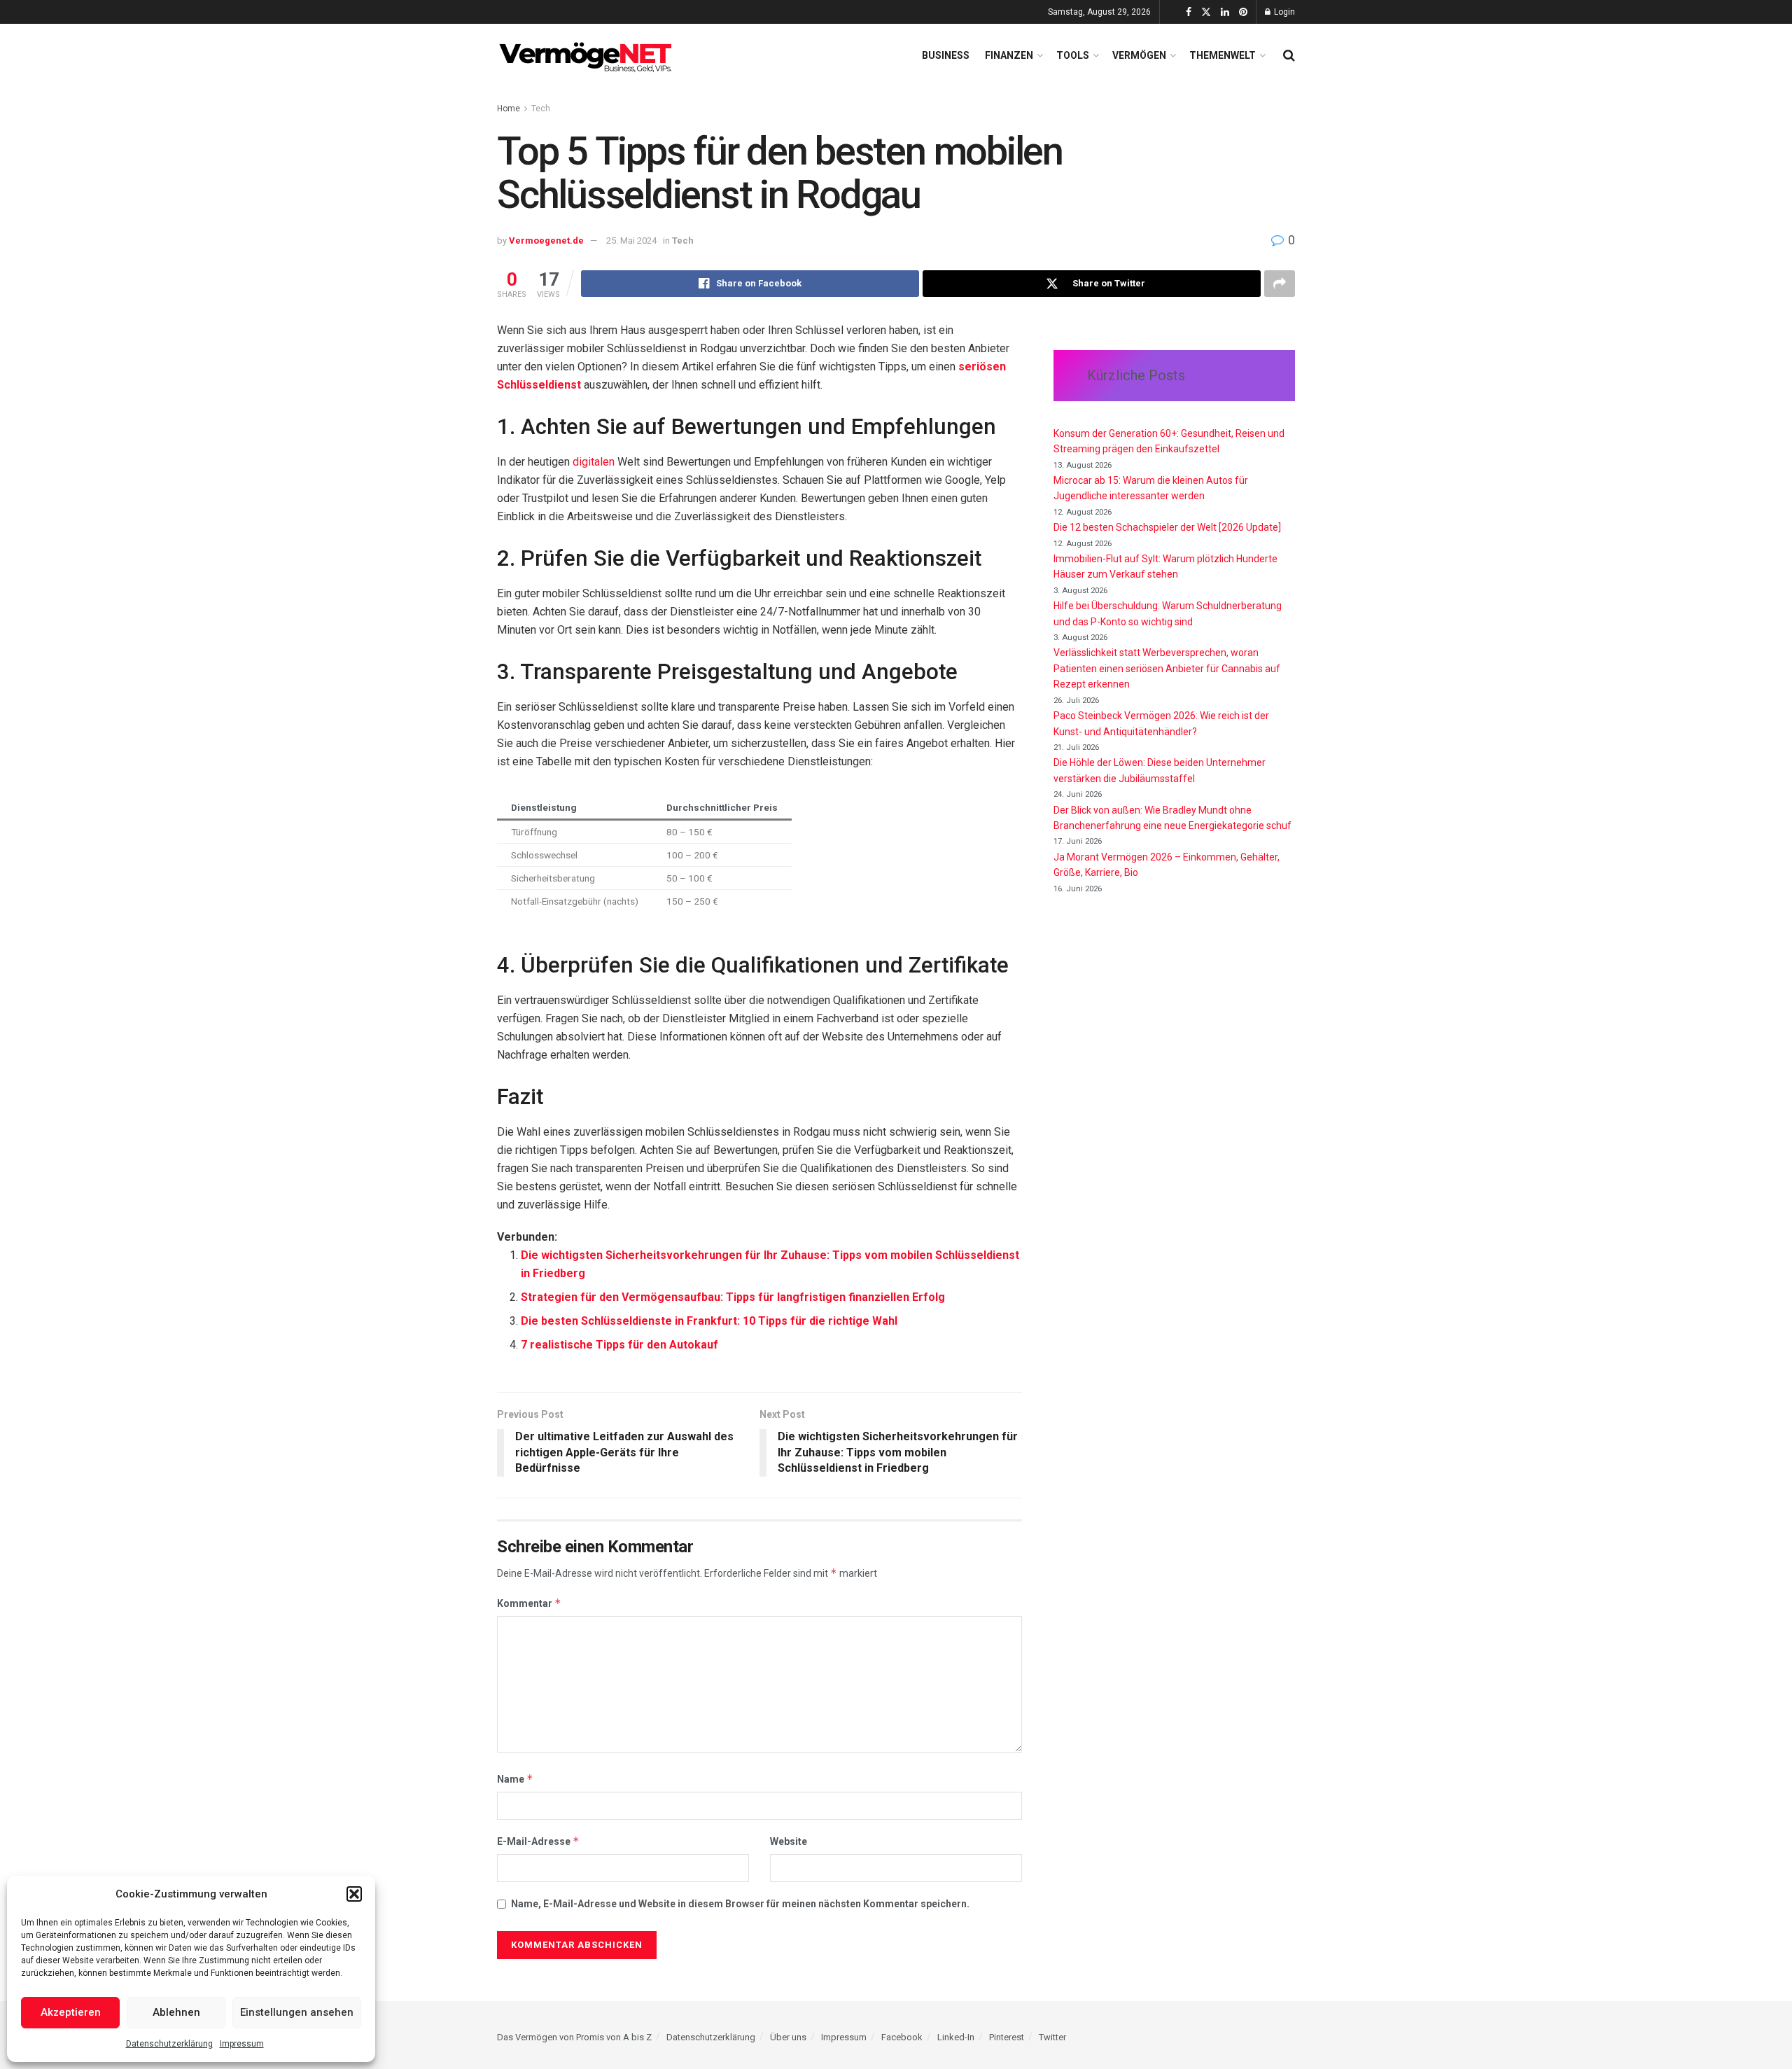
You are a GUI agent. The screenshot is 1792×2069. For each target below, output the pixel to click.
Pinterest (1007, 2037)
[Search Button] (1289, 55)
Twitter (1052, 2037)
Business (946, 55)
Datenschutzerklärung (169, 2044)
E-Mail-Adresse (538, 1841)
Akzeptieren (71, 2012)
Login (1283, 12)
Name (515, 1779)
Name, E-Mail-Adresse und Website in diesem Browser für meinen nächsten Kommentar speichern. (740, 1904)
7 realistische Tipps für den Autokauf (619, 1345)
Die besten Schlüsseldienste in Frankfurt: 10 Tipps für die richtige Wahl (709, 1321)
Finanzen (1009, 55)
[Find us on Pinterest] (1243, 12)
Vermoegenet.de (546, 241)
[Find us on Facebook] (1189, 12)
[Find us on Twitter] (1206, 12)
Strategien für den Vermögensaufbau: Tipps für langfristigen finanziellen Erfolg (733, 1297)
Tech (541, 109)
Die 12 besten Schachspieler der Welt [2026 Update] (1167, 527)
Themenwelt (1223, 55)
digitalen (595, 462)
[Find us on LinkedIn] (1225, 12)
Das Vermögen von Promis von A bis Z (574, 2037)
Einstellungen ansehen (297, 2012)
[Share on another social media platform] (1280, 284)
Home (509, 109)
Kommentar (529, 1603)
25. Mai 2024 (631, 241)
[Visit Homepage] (588, 55)
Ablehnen (176, 2012)
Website (789, 1841)
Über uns (788, 2037)
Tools (1073, 55)
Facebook (902, 2037)
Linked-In (956, 2037)
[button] (354, 1894)
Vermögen (1139, 55)
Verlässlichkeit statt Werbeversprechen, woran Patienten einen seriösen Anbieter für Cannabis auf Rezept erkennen (1167, 668)
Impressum (242, 2044)
